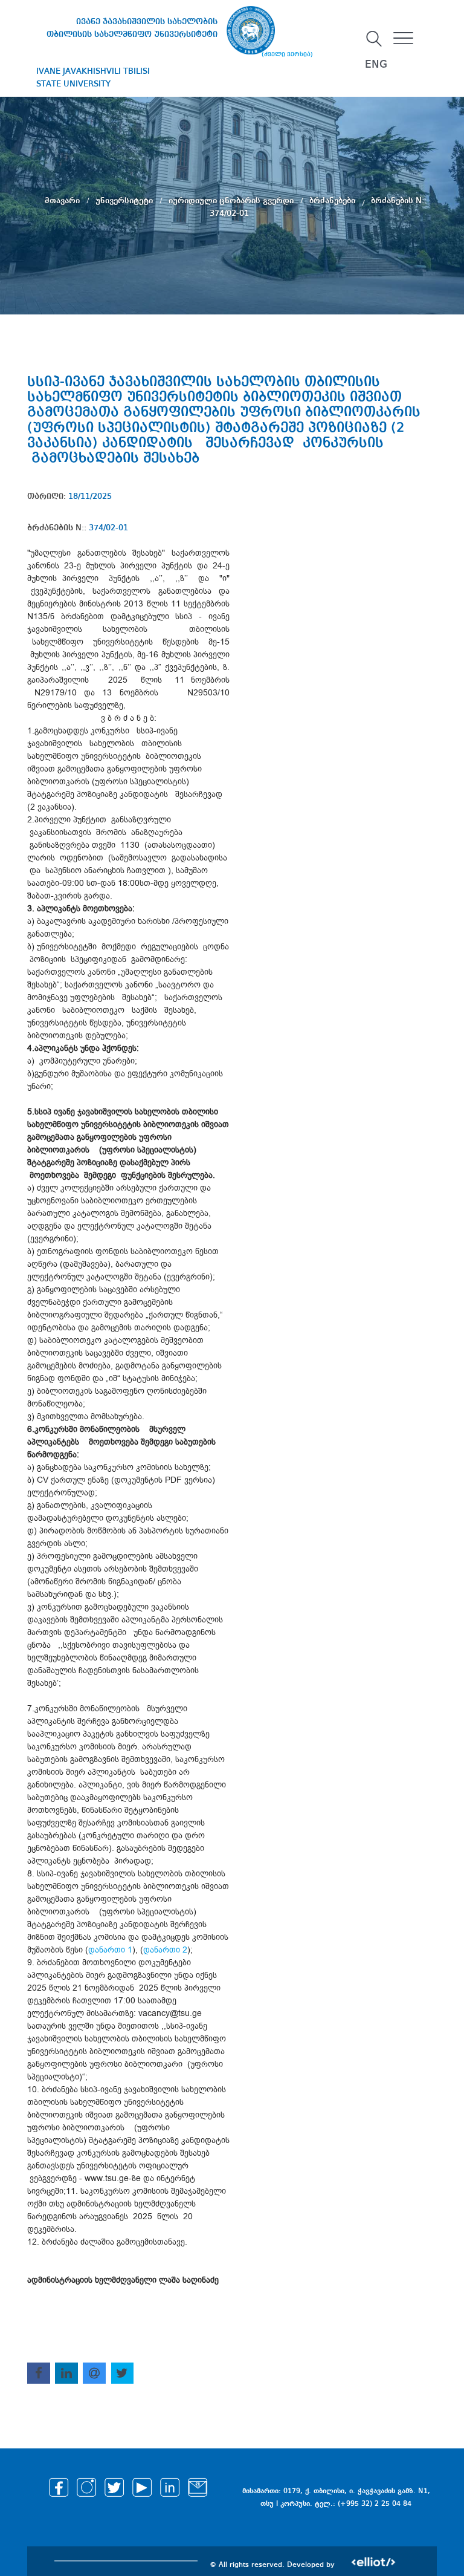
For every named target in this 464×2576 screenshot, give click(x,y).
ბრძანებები (333, 200)
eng (376, 65)
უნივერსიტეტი (125, 200)
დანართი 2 (165, 1950)
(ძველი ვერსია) (287, 54)
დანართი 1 (110, 1950)
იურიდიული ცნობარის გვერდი (232, 200)
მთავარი (63, 200)
